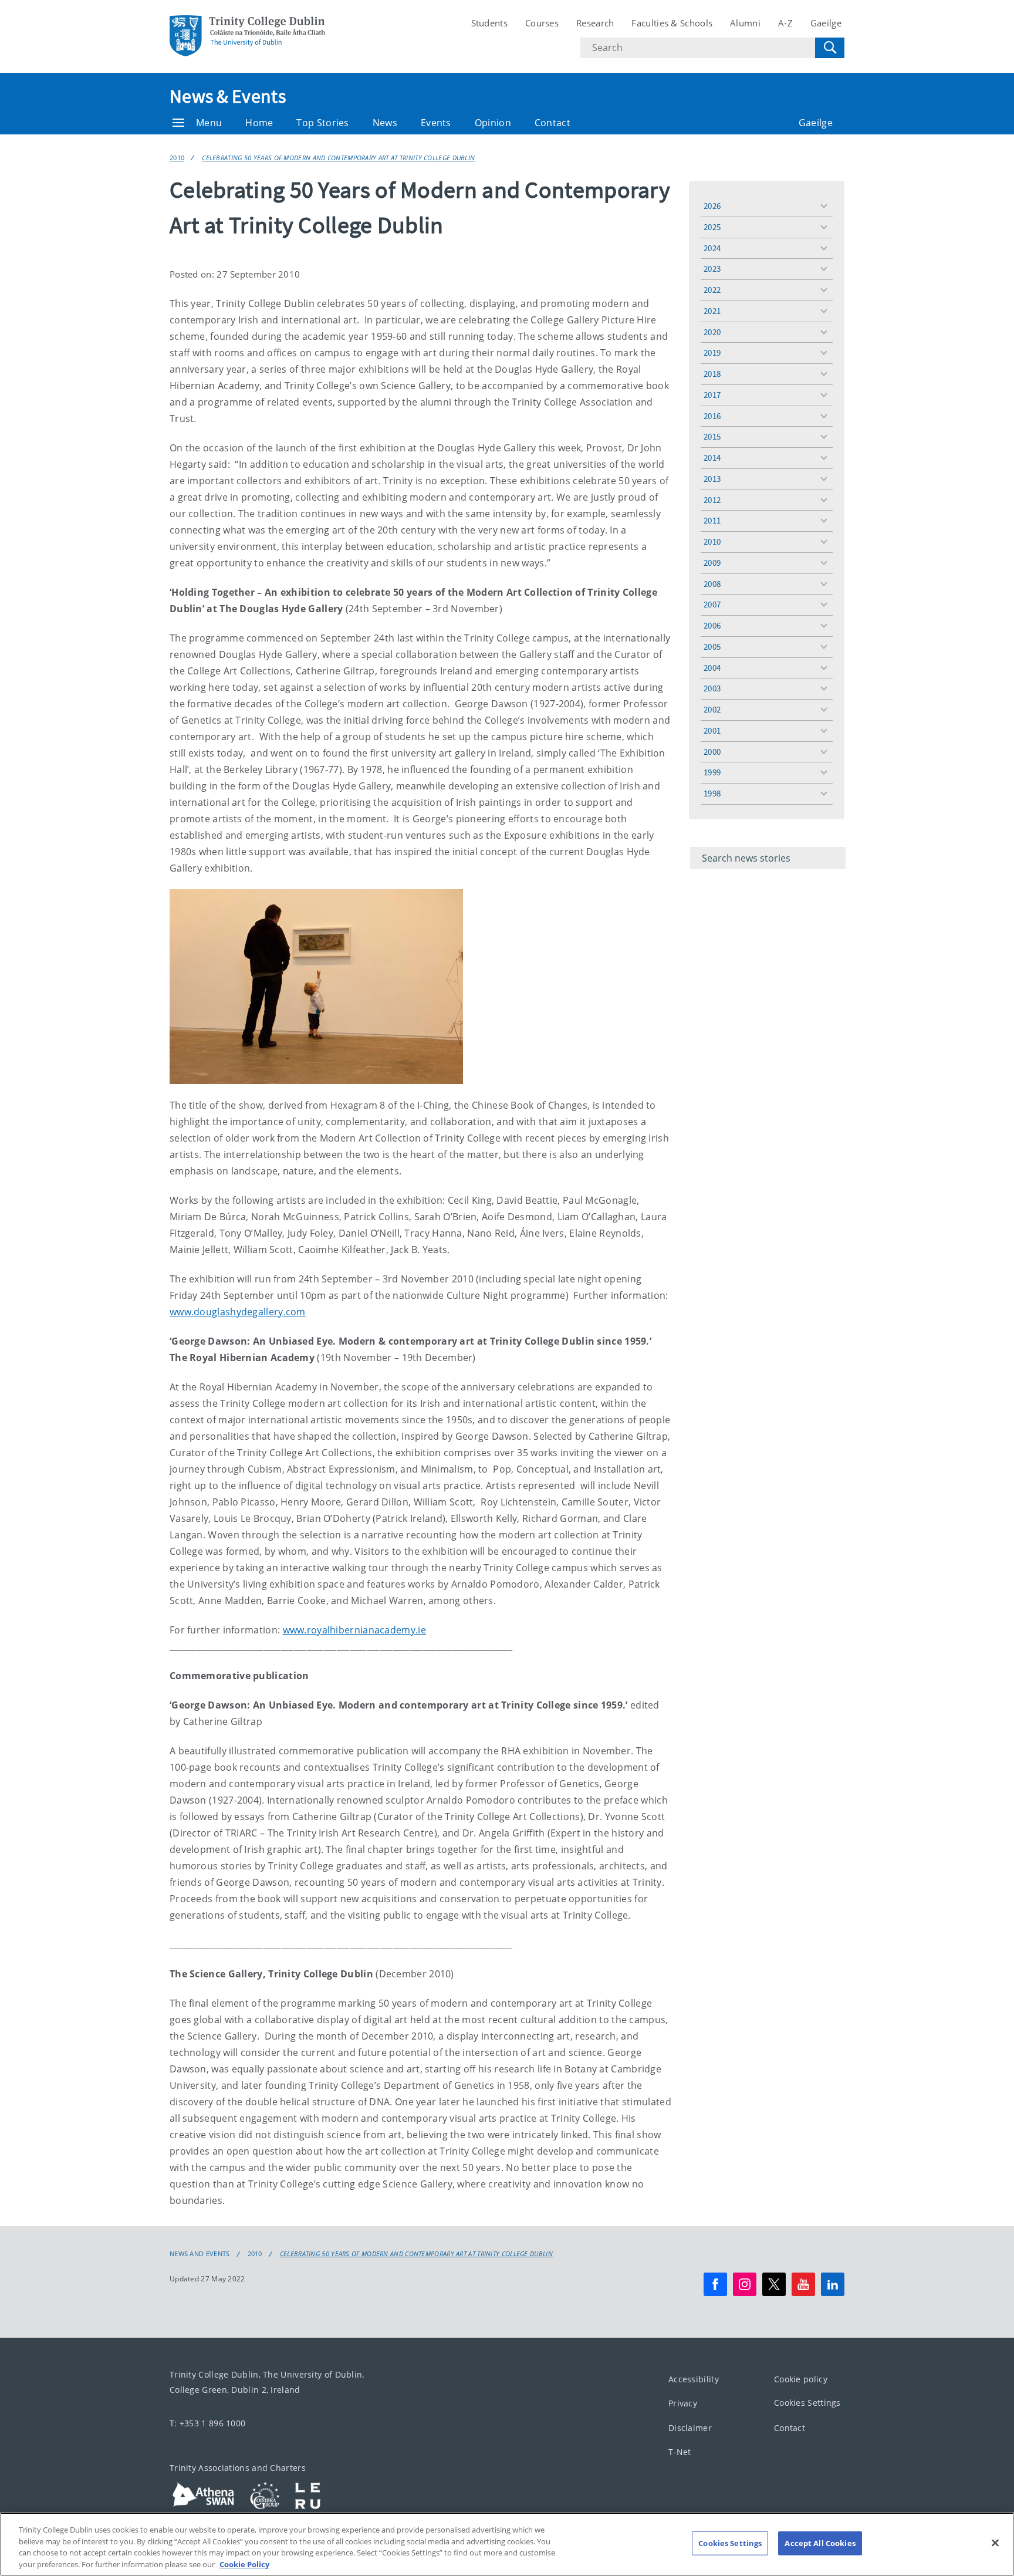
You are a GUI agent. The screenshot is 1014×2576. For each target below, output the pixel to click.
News (385, 123)
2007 (712, 604)
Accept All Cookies (820, 2543)
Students (489, 23)
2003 (712, 688)
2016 (712, 416)
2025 (712, 227)
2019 (712, 352)
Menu (209, 123)
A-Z (785, 23)
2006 (712, 625)
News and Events (200, 2254)
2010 (177, 158)
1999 (712, 772)
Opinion (493, 123)
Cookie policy (801, 2379)
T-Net (680, 2452)
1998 (712, 793)
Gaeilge (826, 23)
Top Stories (322, 123)
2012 (712, 500)
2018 (712, 374)
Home (259, 123)
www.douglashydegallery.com (238, 1312)
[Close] (995, 2543)
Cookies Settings (807, 2403)
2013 (712, 479)
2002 (712, 709)
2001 (712, 730)
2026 (712, 206)
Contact (552, 123)
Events (436, 123)
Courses (542, 23)
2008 (712, 584)
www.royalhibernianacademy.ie (354, 1630)
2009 (712, 563)
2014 (712, 458)
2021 (712, 311)
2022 (712, 290)
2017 (712, 395)
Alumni (745, 23)
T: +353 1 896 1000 (207, 2423)
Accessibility (694, 2379)
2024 (712, 248)
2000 (712, 752)
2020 (712, 332)
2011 (712, 520)
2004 (712, 668)
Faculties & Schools (672, 23)
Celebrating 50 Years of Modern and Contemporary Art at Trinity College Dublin (338, 158)
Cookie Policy (244, 2564)
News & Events (228, 96)
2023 (712, 269)
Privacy (683, 2403)
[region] (507, 2544)
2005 (712, 646)
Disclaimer (690, 2428)
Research (595, 23)
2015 (712, 436)
